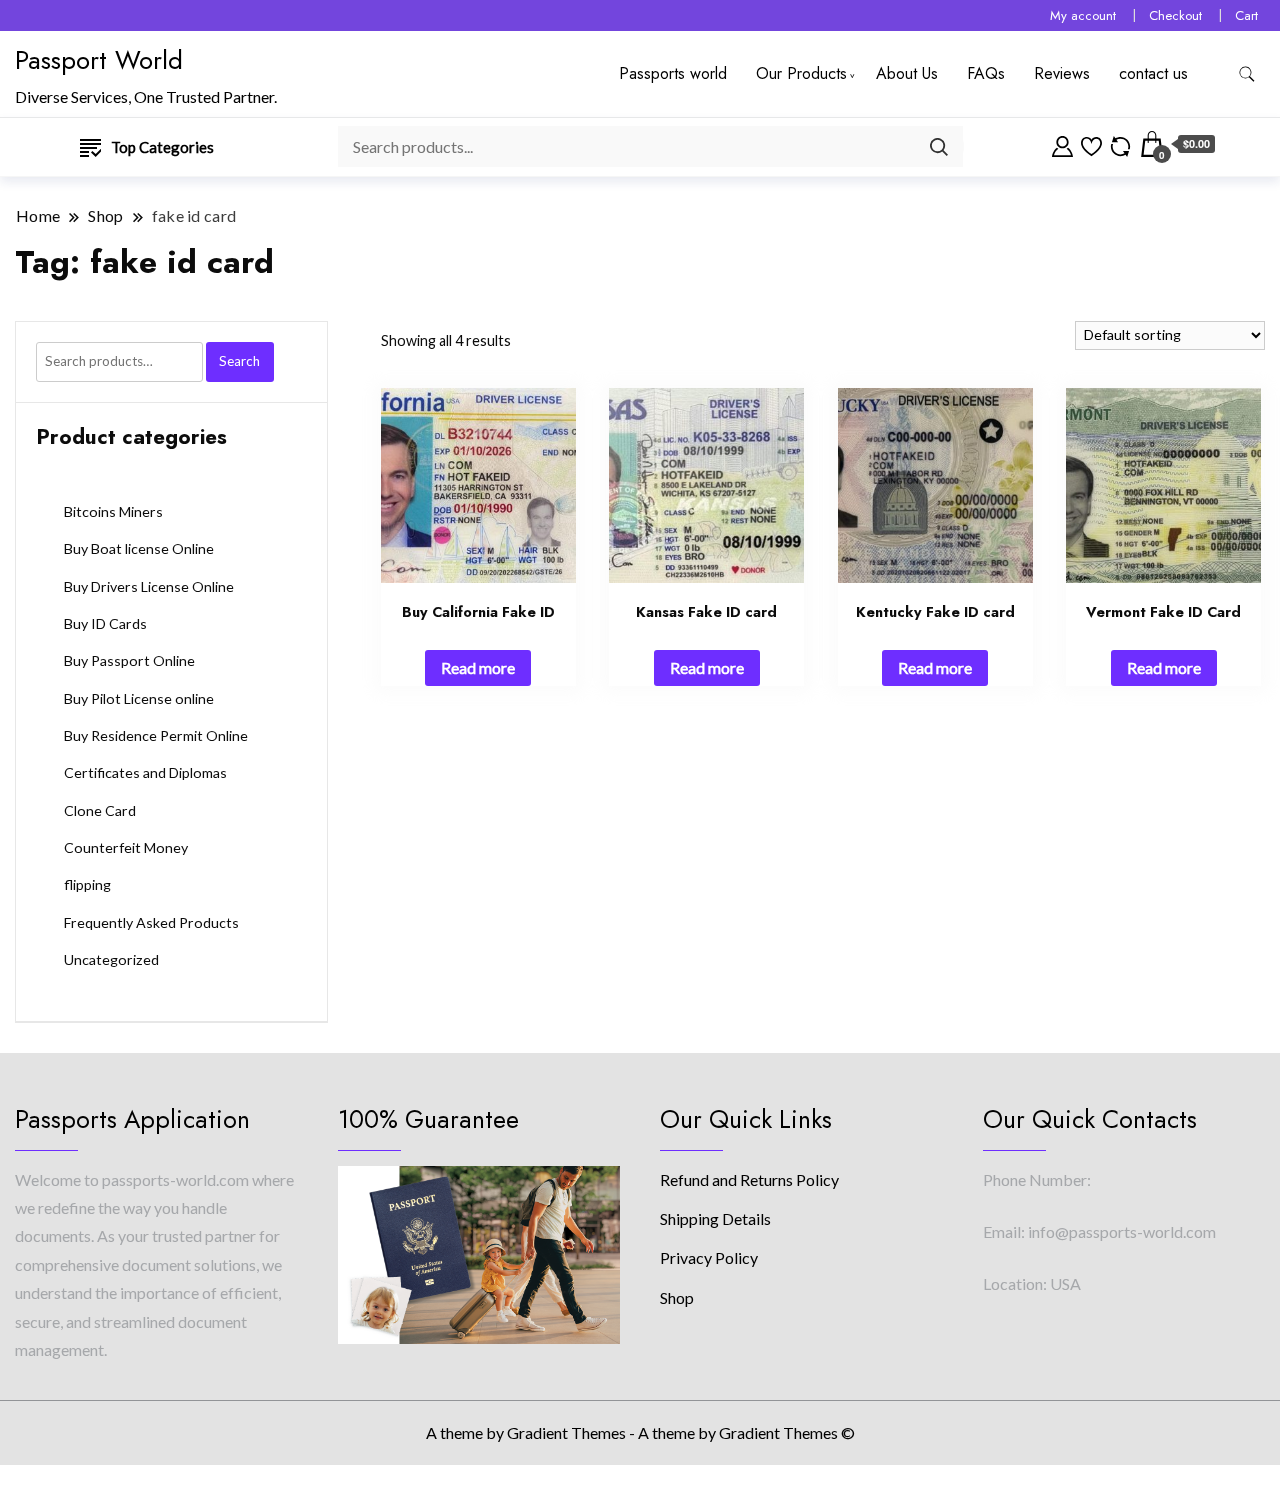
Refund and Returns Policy (749, 1179)
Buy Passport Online (129, 660)
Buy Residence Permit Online (156, 735)
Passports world (673, 73)
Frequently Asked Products (151, 922)
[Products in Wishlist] (1091, 144)
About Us (907, 73)
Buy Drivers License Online (149, 586)
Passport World (99, 60)
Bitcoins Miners (113, 511)
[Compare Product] (1120, 144)
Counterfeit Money (126, 847)
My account (1083, 15)
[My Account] (1062, 144)
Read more (478, 667)
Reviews (1062, 73)
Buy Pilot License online (139, 698)
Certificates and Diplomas (145, 772)
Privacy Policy (709, 1257)
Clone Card (100, 810)
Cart (1246, 15)
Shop (677, 1297)
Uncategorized (111, 959)
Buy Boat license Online (139, 548)
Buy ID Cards (105, 623)
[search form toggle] (1247, 74)
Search (239, 361)
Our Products (801, 73)
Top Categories (162, 147)
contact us (1153, 73)
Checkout (1175, 15)
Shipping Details (715, 1218)
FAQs (986, 73)
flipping (87, 884)
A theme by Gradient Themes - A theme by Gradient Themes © (640, 1432)
